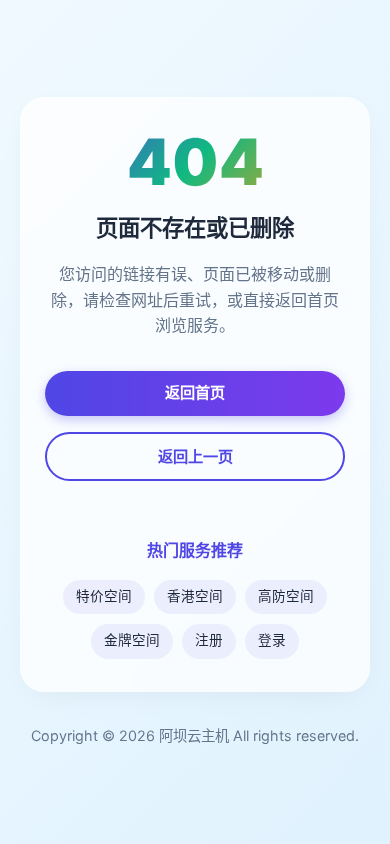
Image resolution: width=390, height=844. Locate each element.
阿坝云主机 (194, 735)
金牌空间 (132, 640)
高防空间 (286, 596)
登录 (272, 640)
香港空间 (195, 596)
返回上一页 (195, 456)
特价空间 (104, 596)
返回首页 (195, 392)
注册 (209, 640)
